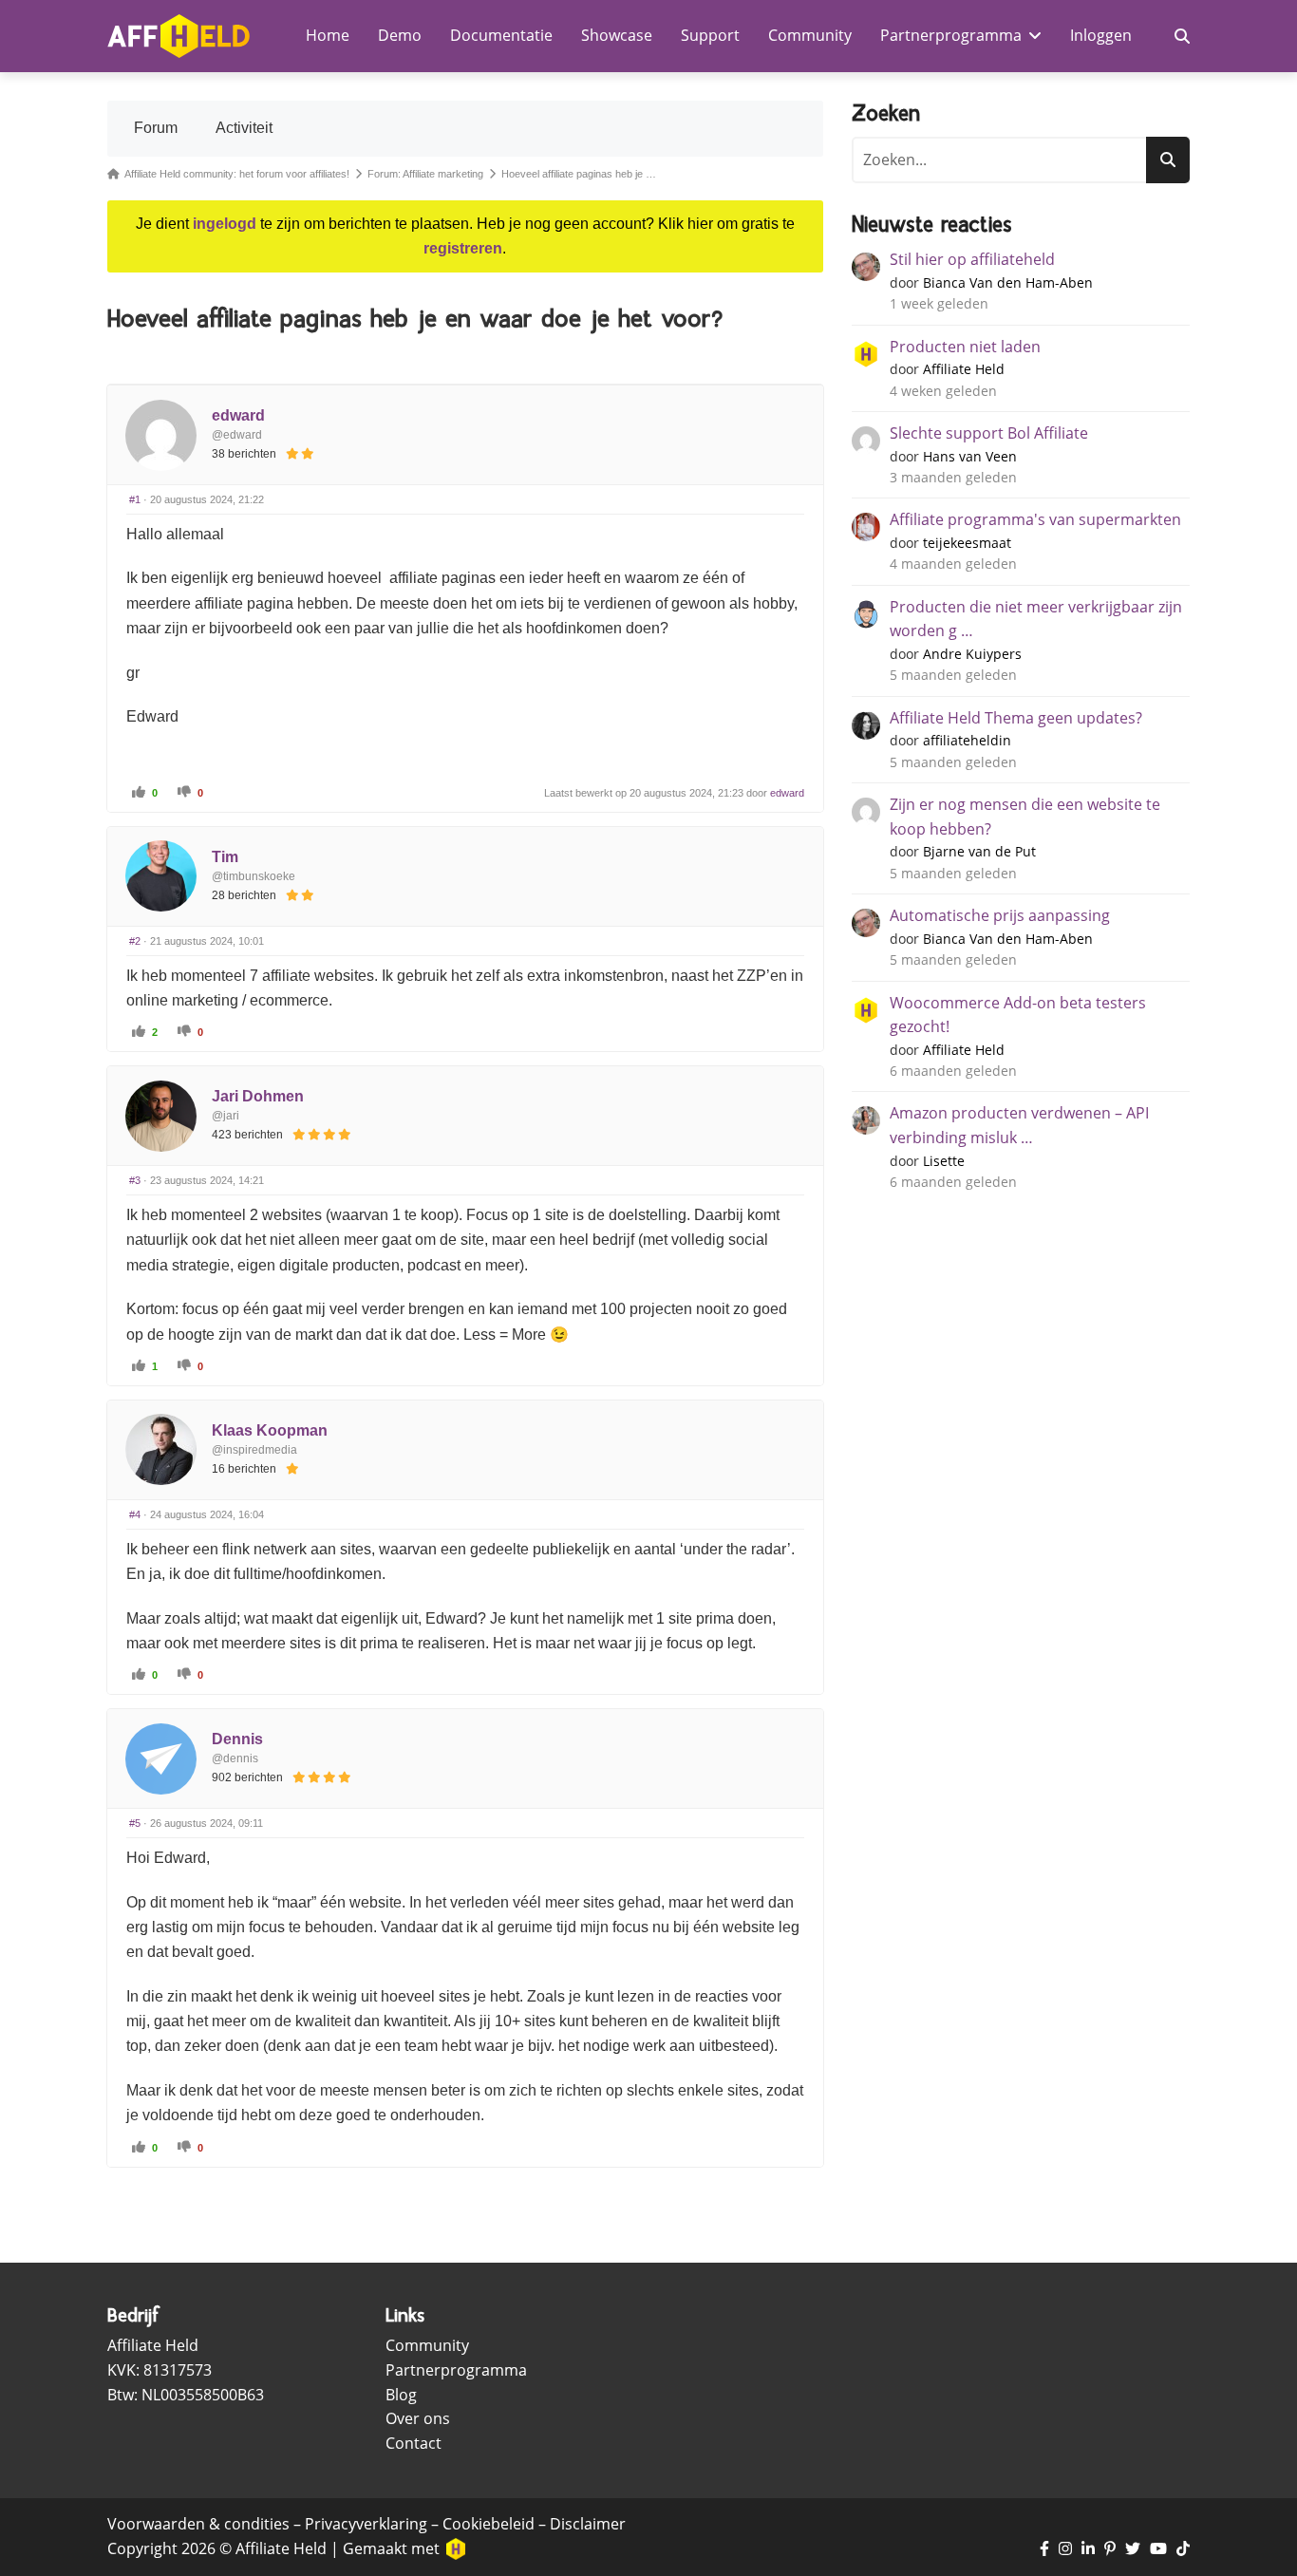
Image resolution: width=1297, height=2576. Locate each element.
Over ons (418, 2418)
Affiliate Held (964, 369)
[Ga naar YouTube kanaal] (1158, 2549)
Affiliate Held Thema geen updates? (1016, 718)
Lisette (944, 1161)
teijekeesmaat (967, 543)
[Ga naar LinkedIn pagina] (1088, 2549)
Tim (225, 857)
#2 (135, 941)
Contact (414, 2443)
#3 (135, 1180)
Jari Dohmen (258, 1096)
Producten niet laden (965, 347)
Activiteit (244, 128)
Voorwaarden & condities (198, 2524)
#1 (135, 499)
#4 (135, 1514)
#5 (135, 1823)
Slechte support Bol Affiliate (989, 433)
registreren (463, 248)
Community (427, 2345)
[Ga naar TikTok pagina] (1183, 2549)
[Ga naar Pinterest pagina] (1110, 2549)
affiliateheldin (967, 740)
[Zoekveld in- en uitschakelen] (1182, 36)
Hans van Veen (970, 456)
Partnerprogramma (456, 2370)
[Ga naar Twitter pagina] (1133, 2549)
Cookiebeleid (489, 2524)
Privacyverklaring (366, 2524)
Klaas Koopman (270, 1430)
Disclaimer (588, 2524)
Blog (401, 2395)
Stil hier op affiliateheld (972, 259)
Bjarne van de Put (979, 851)
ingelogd (225, 224)
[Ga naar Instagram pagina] (1065, 2549)
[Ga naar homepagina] (179, 36)
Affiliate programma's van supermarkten (1035, 519)
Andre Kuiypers (972, 654)
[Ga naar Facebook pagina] (1044, 2549)
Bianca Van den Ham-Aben (1008, 282)
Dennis (237, 1739)
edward (238, 415)
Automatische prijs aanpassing (1000, 915)
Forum (156, 128)
